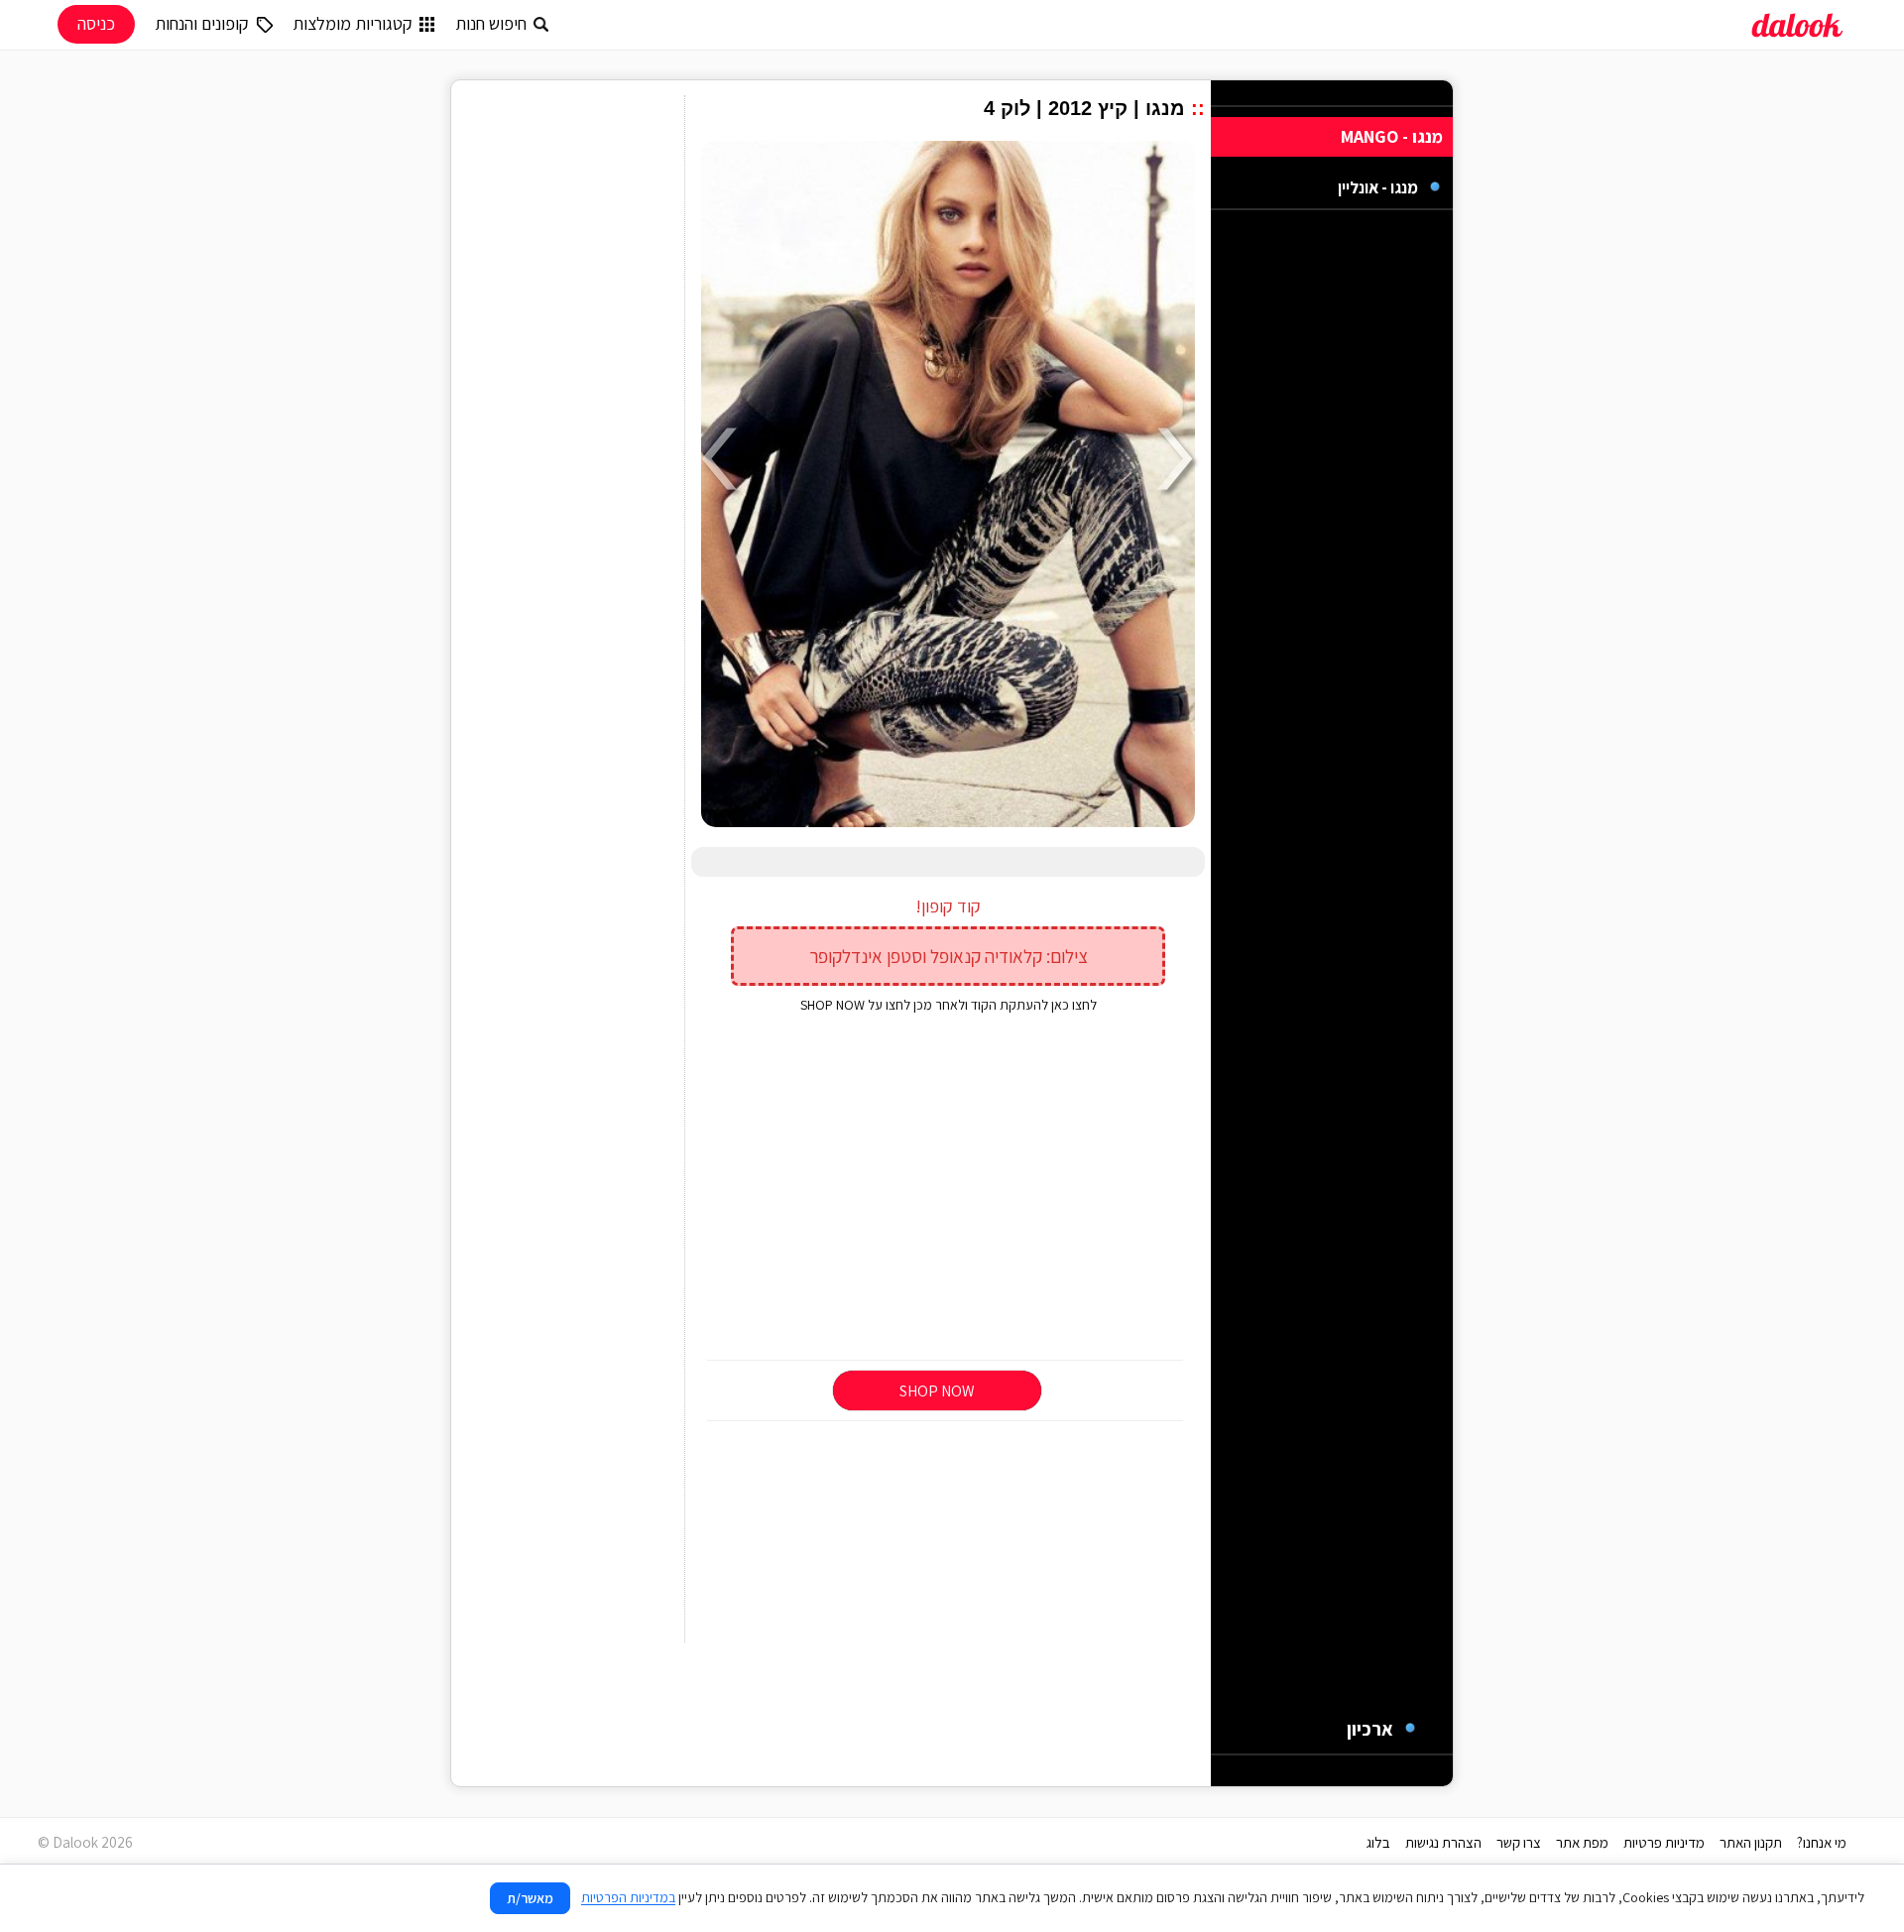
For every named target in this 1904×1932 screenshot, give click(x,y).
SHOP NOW (937, 1391)
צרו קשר (1519, 1842)
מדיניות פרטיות (1664, 1842)
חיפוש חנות (491, 23)
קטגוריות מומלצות (353, 23)
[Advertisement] (948, 1188)
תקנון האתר (1751, 1842)
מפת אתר (1582, 1842)
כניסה (96, 23)
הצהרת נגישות (1443, 1842)
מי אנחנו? (1822, 1842)
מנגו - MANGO (1392, 136)
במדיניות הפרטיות (628, 1897)
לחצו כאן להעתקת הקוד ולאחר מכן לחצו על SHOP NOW (949, 1005)
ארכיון (1370, 1729)
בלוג (1378, 1842)
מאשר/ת (530, 1898)
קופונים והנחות (202, 23)
